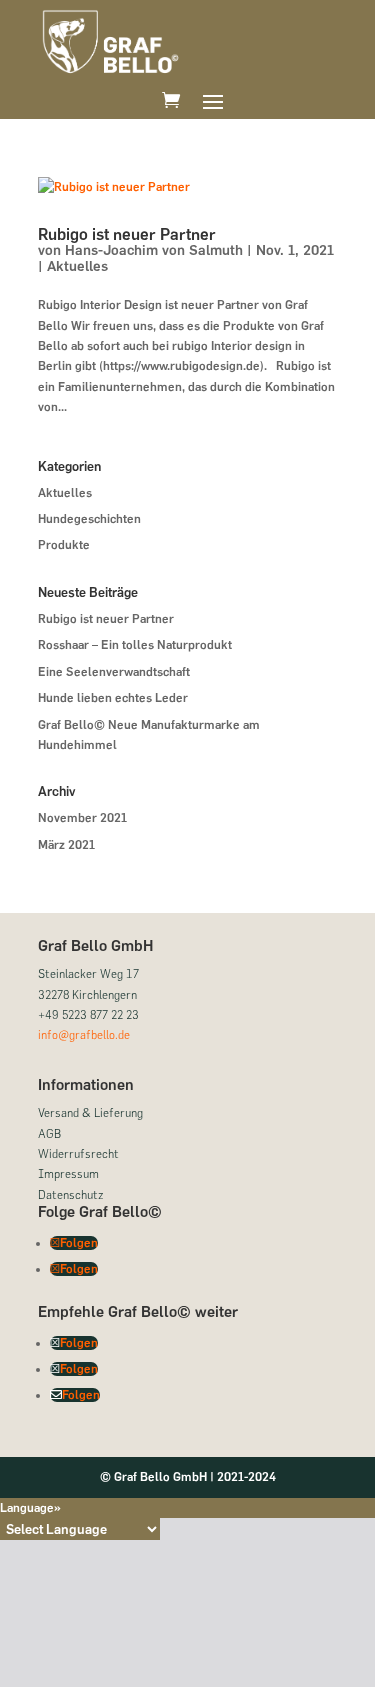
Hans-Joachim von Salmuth (154, 250)
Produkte (64, 545)
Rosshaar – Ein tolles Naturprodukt (135, 645)
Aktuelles (77, 266)
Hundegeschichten (89, 519)
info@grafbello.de (84, 1034)
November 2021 (82, 818)
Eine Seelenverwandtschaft (114, 672)
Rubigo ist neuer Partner (127, 234)
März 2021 (66, 845)
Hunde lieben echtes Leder (113, 698)
